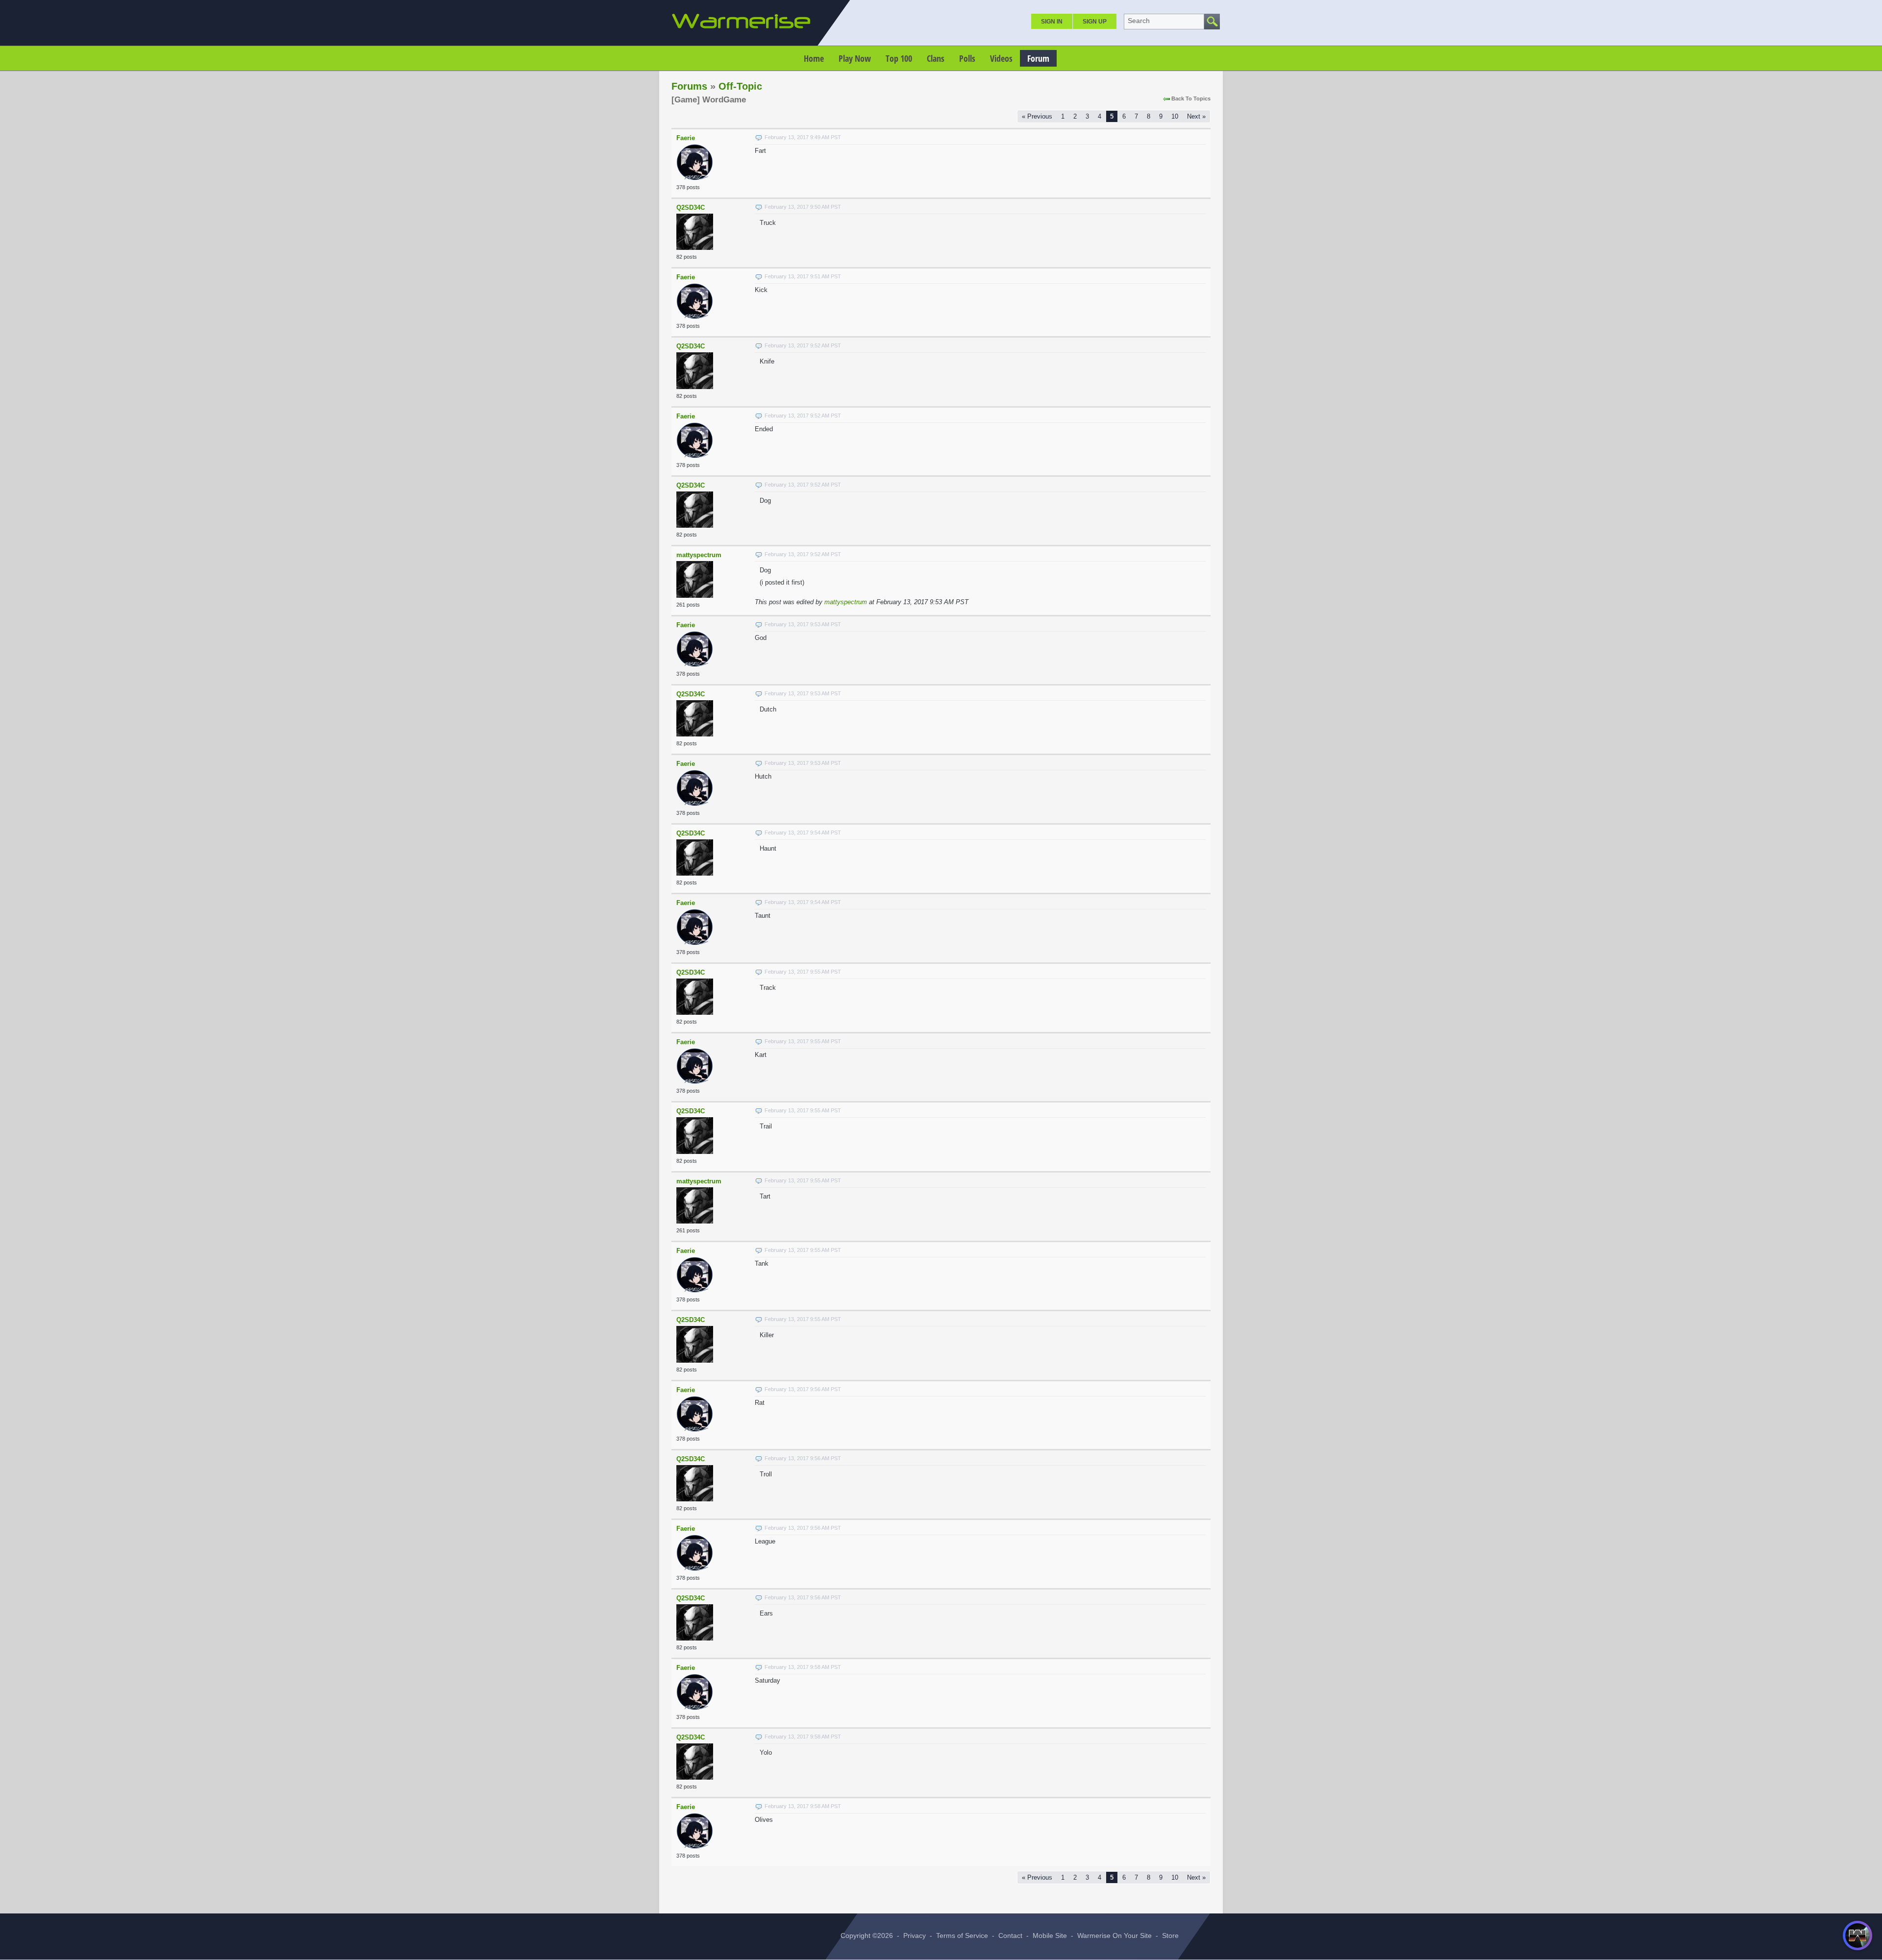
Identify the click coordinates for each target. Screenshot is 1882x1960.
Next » (1196, 116)
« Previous (1037, 116)
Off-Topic (740, 86)
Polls (967, 58)
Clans (936, 58)
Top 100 (899, 58)
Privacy (915, 1935)
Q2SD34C (691, 208)
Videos (1001, 58)
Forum (1038, 58)
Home (814, 58)
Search (1139, 21)
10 (1175, 116)
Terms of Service (962, 1935)
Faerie (686, 138)
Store (1170, 1935)
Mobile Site (1050, 1935)
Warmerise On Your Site (1114, 1935)
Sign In (1052, 22)
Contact (1010, 1935)
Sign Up (1095, 22)
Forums (689, 86)
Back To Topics (1191, 98)
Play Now (855, 58)
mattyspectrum (699, 555)
